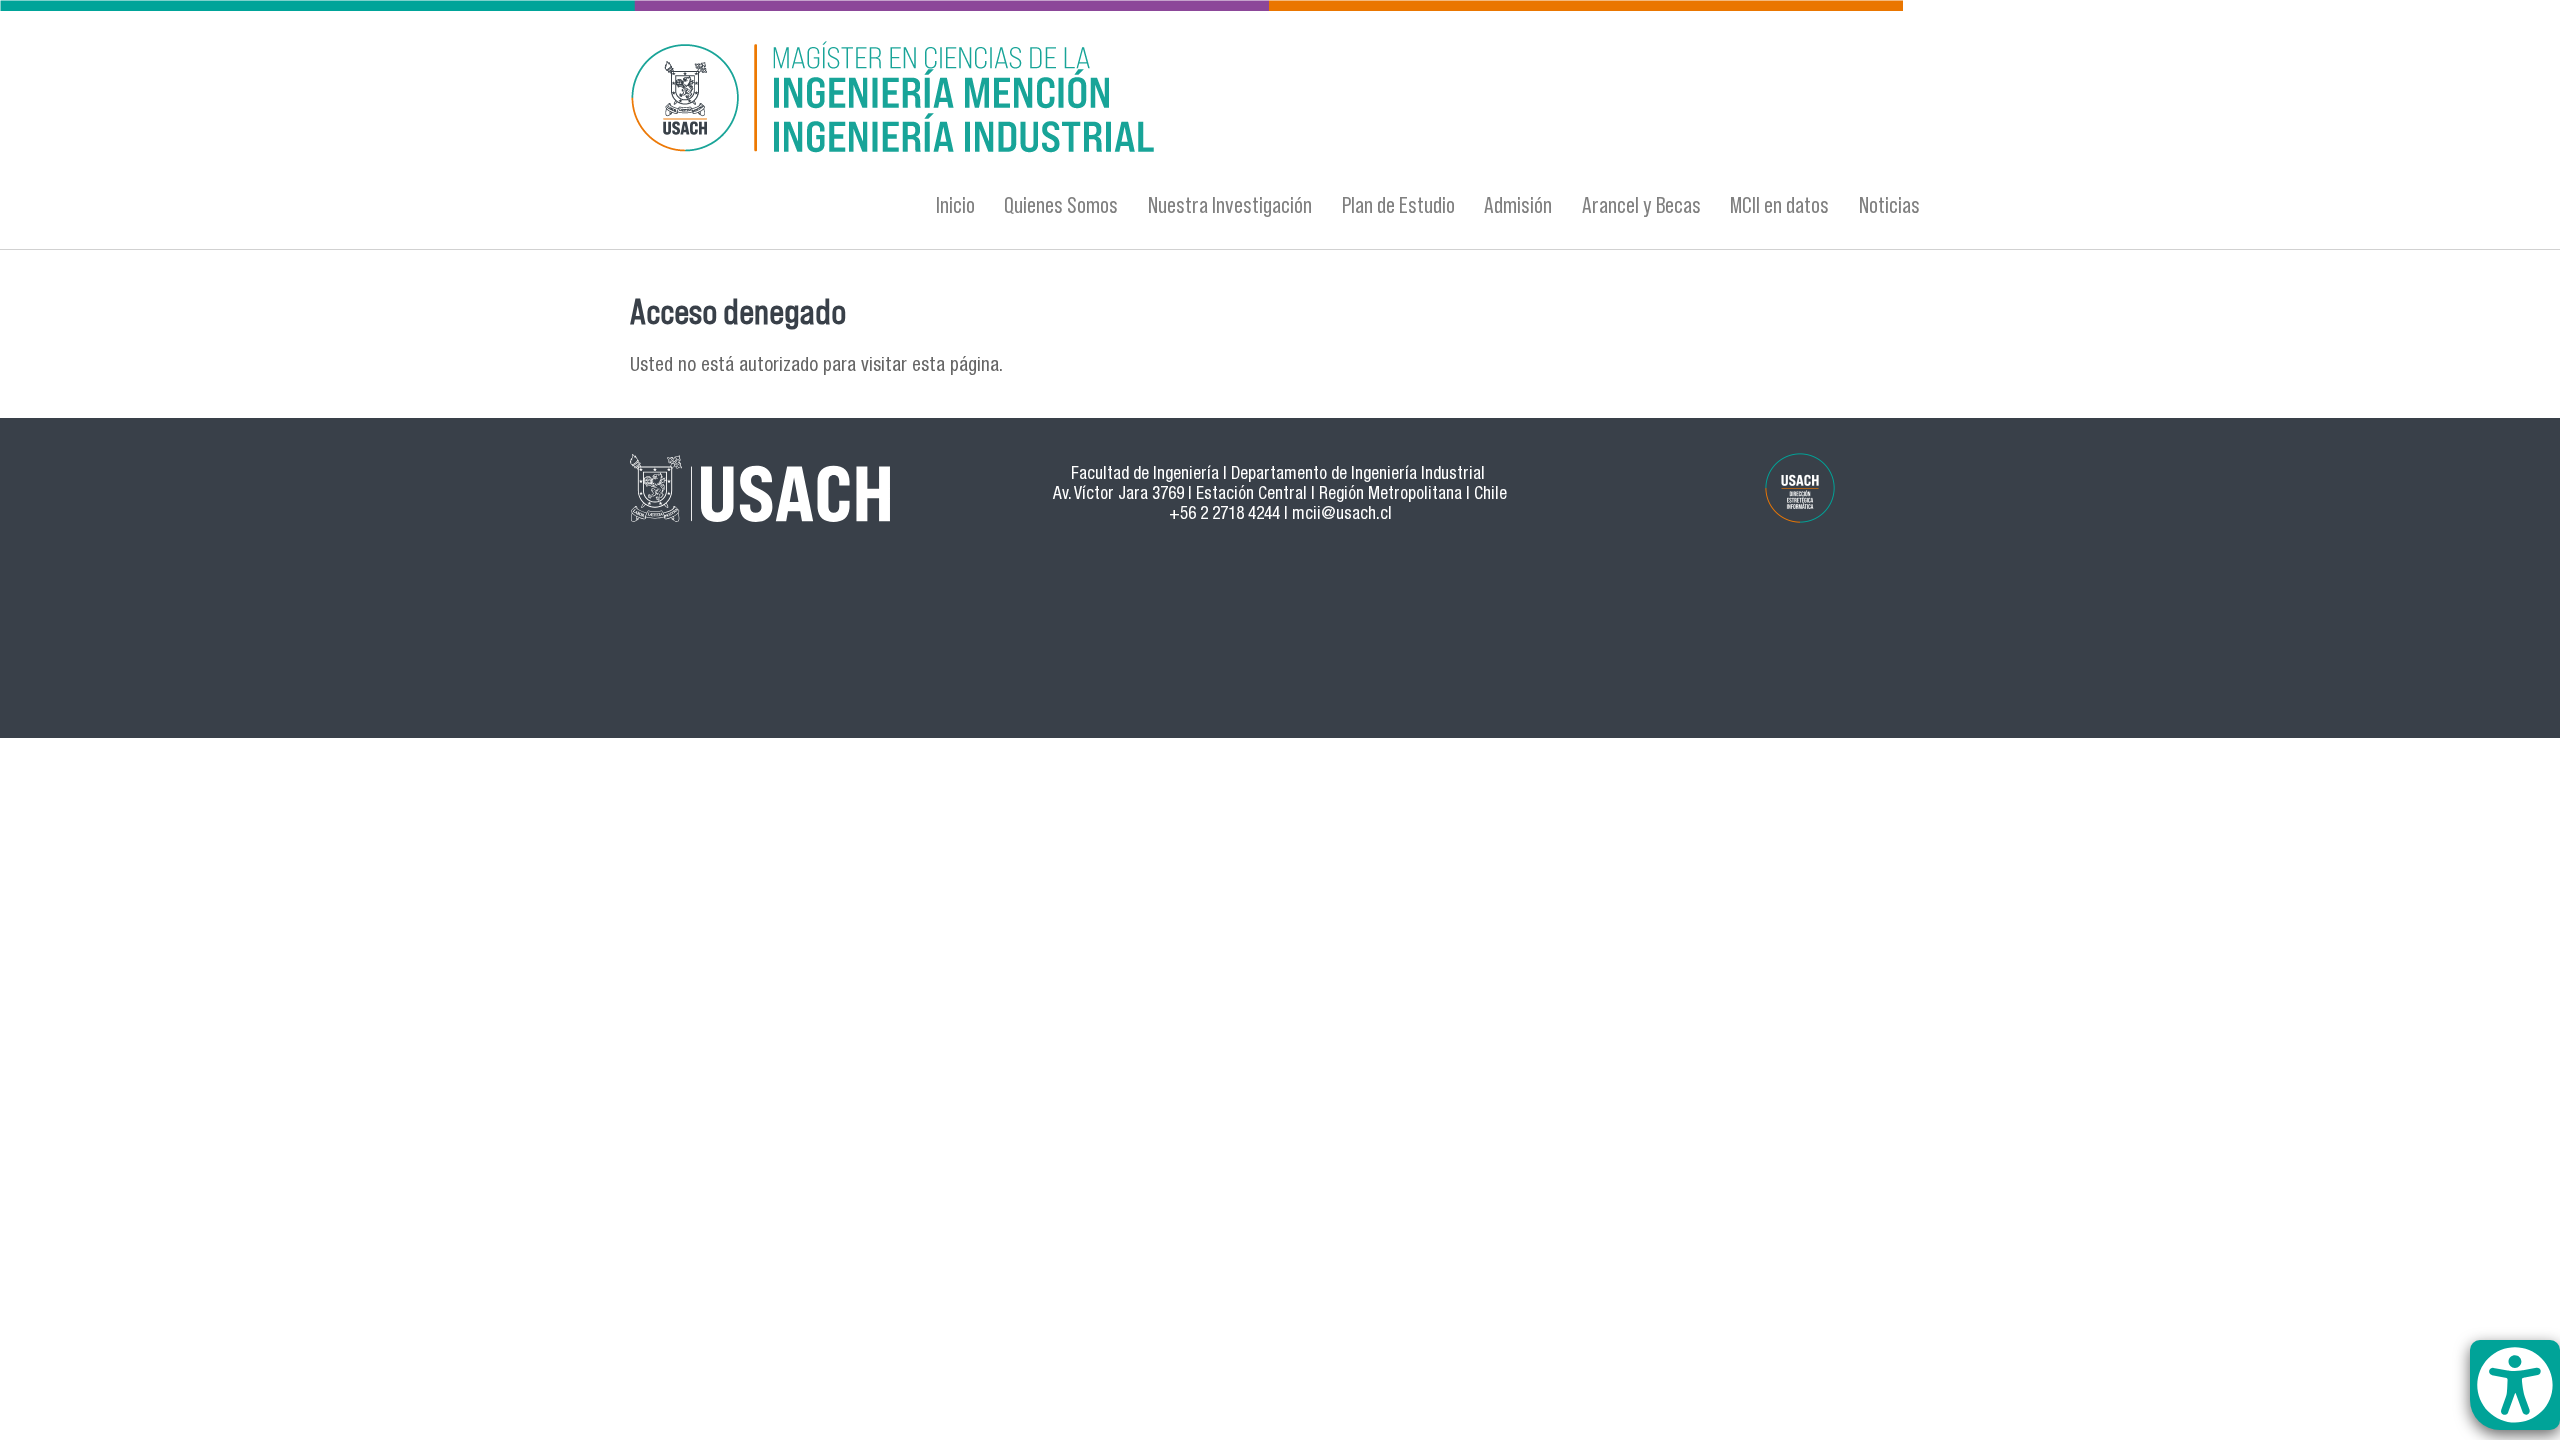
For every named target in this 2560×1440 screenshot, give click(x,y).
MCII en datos (1779, 204)
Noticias (1889, 204)
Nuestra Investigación (1230, 204)
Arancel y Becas (1641, 204)
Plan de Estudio (1398, 204)
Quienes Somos (1061, 204)
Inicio (955, 204)
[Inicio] (1085, 100)
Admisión (1518, 204)
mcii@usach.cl (1342, 515)
